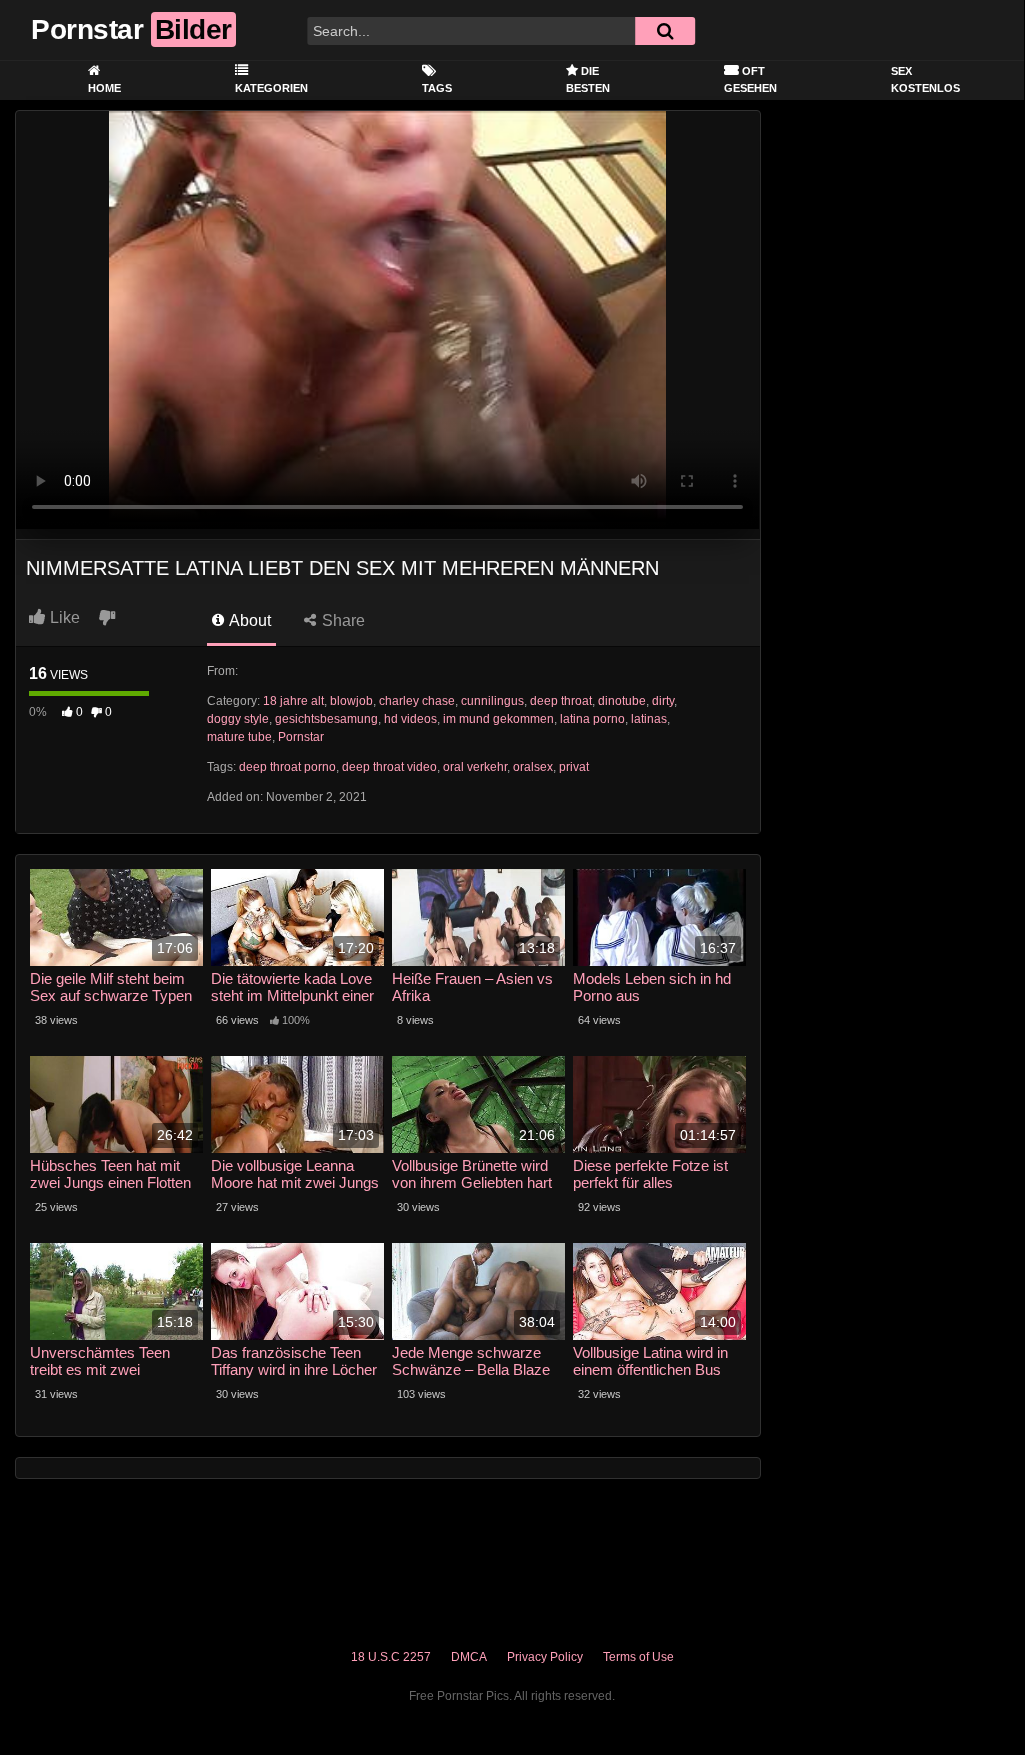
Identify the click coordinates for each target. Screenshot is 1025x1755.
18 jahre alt (293, 701)
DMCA (469, 1657)
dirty (663, 701)
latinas (649, 719)
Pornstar (301, 737)
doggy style (238, 719)
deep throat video (389, 767)
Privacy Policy (545, 1657)
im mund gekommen (498, 719)
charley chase (417, 701)
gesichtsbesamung (326, 719)
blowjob (351, 701)
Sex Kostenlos (925, 79)
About (248, 620)
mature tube (239, 737)
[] (665, 31)
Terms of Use (638, 1657)
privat (574, 767)
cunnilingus (492, 701)
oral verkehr (475, 767)
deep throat (561, 701)
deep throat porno (287, 767)
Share (341, 620)
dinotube (622, 701)
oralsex (533, 767)
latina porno (592, 719)
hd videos (410, 719)
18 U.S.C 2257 (391, 1657)
